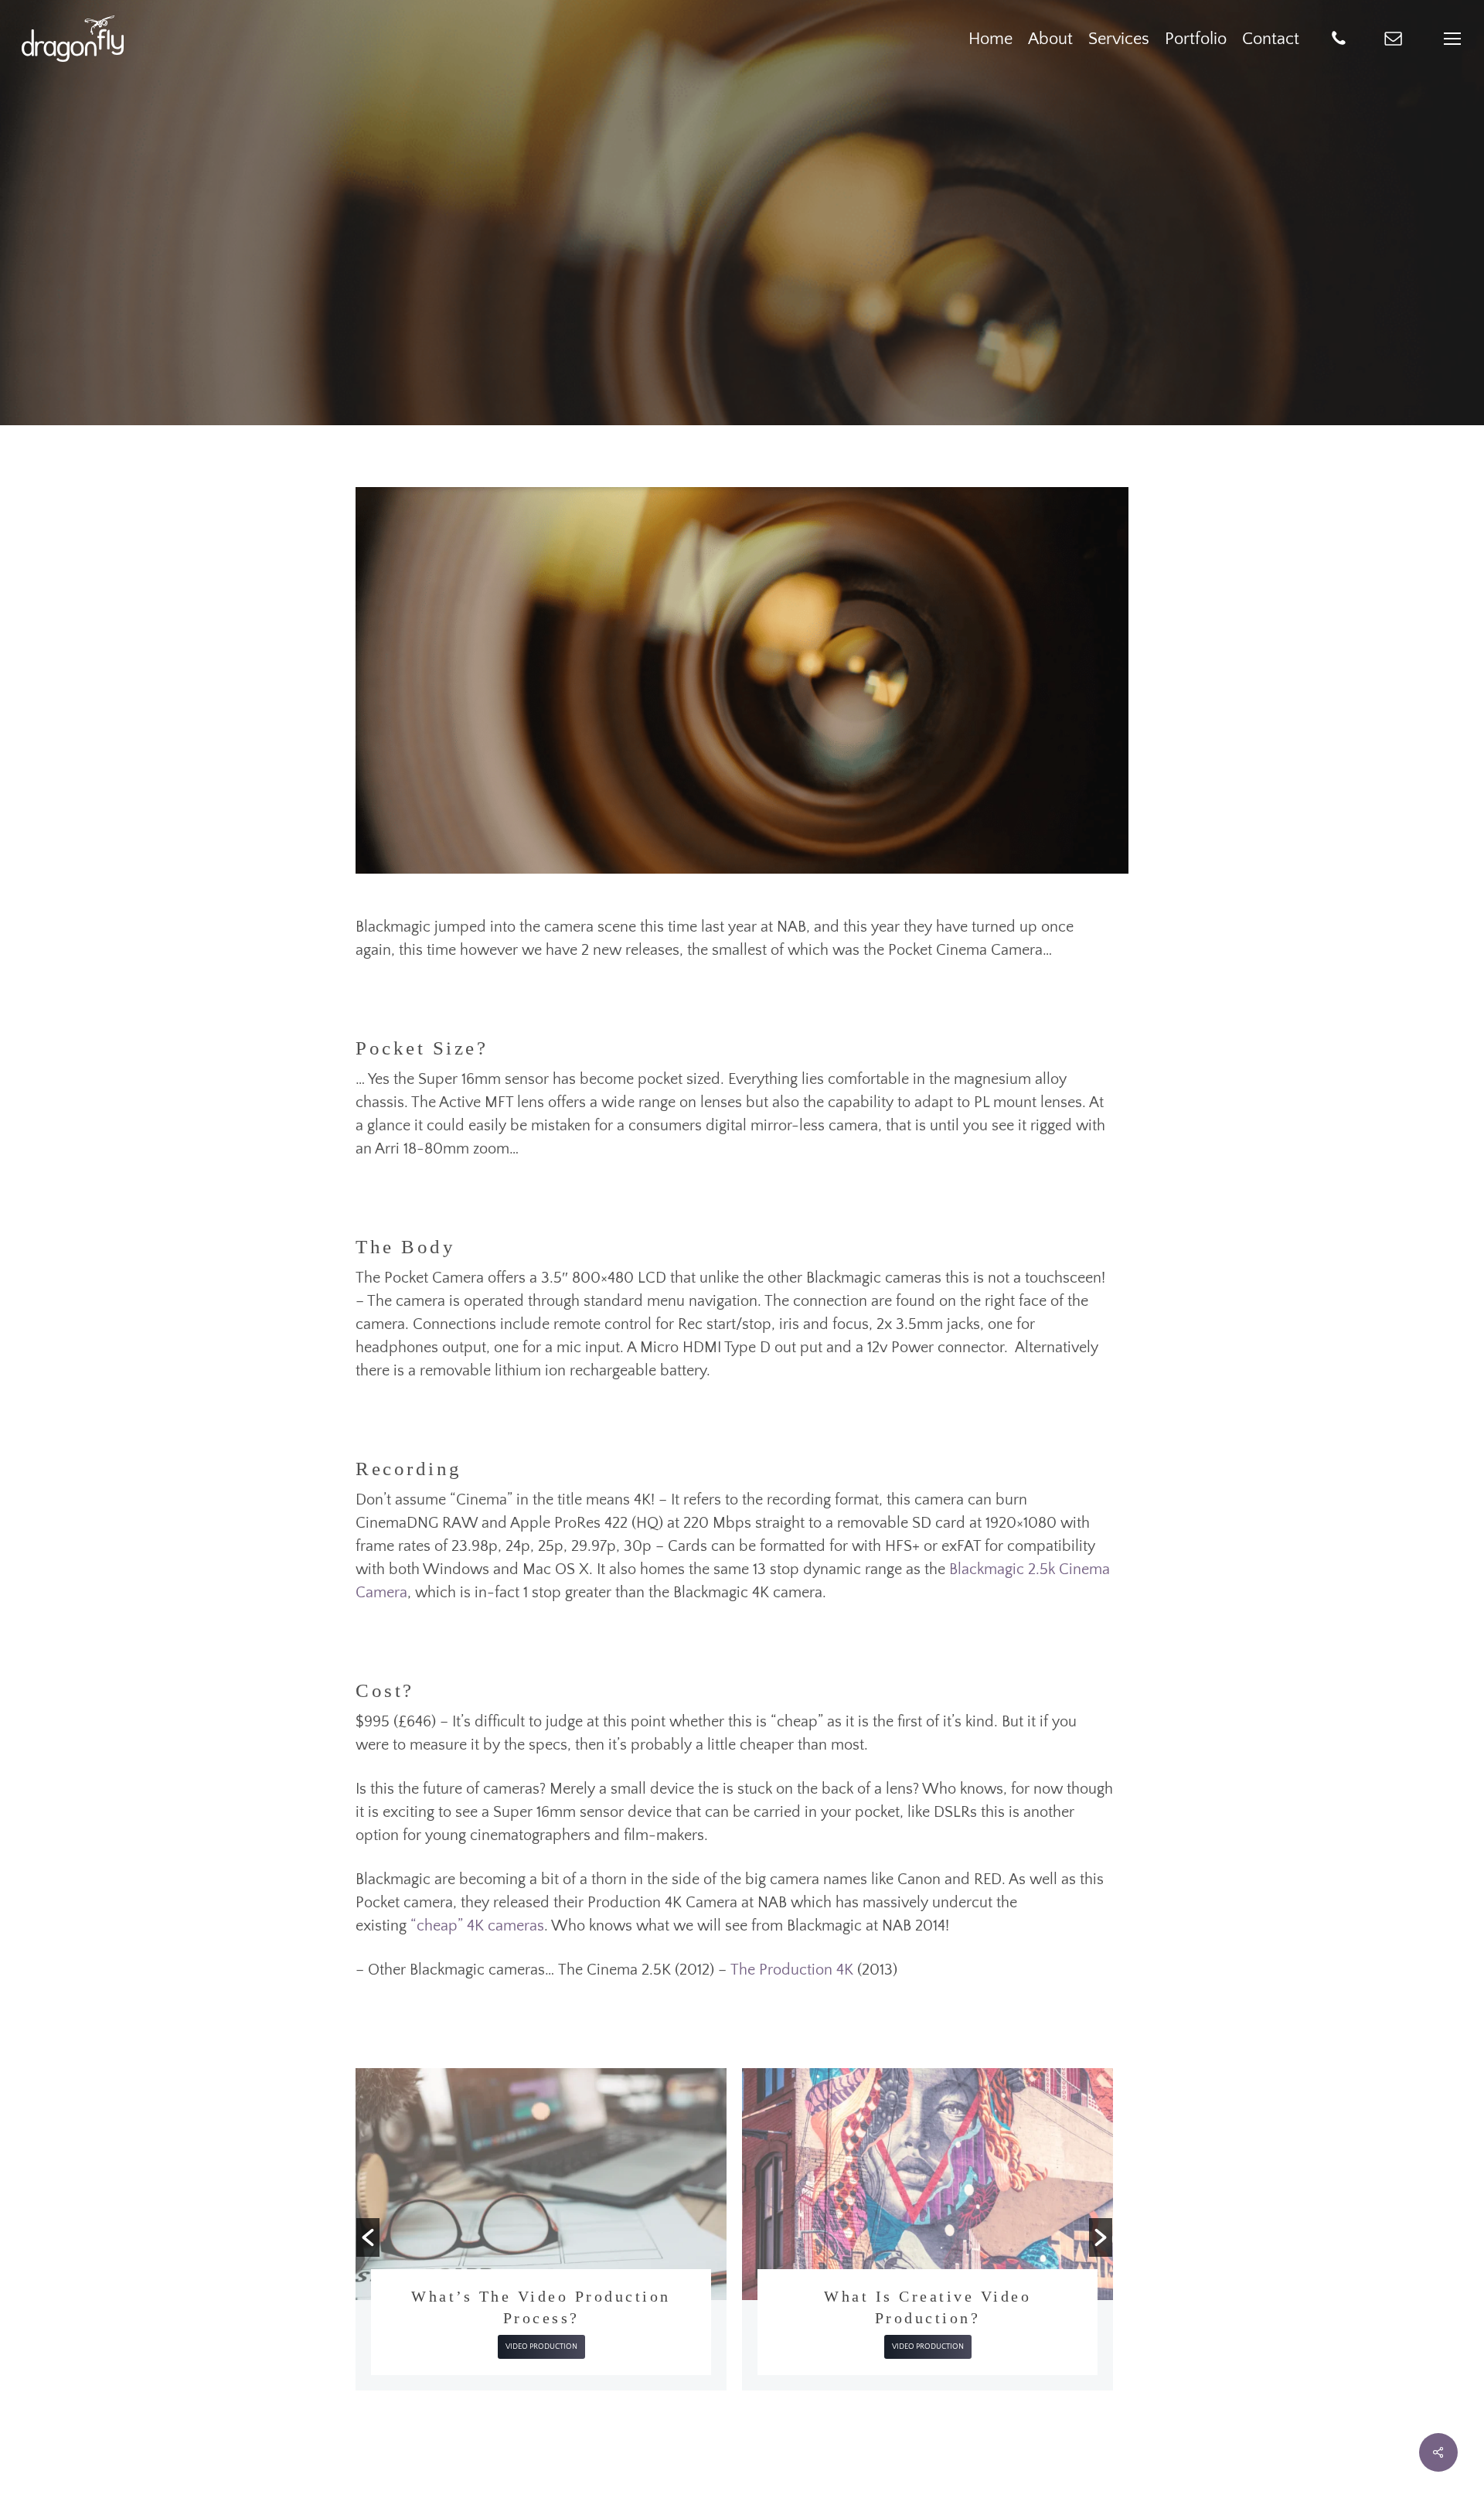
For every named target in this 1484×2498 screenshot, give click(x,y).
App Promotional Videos (927, 2296)
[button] (368, 2237)
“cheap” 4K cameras (477, 1926)
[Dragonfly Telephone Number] (1339, 39)
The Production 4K (792, 1970)
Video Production (742, 335)
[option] (541, 2229)
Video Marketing (883, 2325)
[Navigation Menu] (1453, 39)
